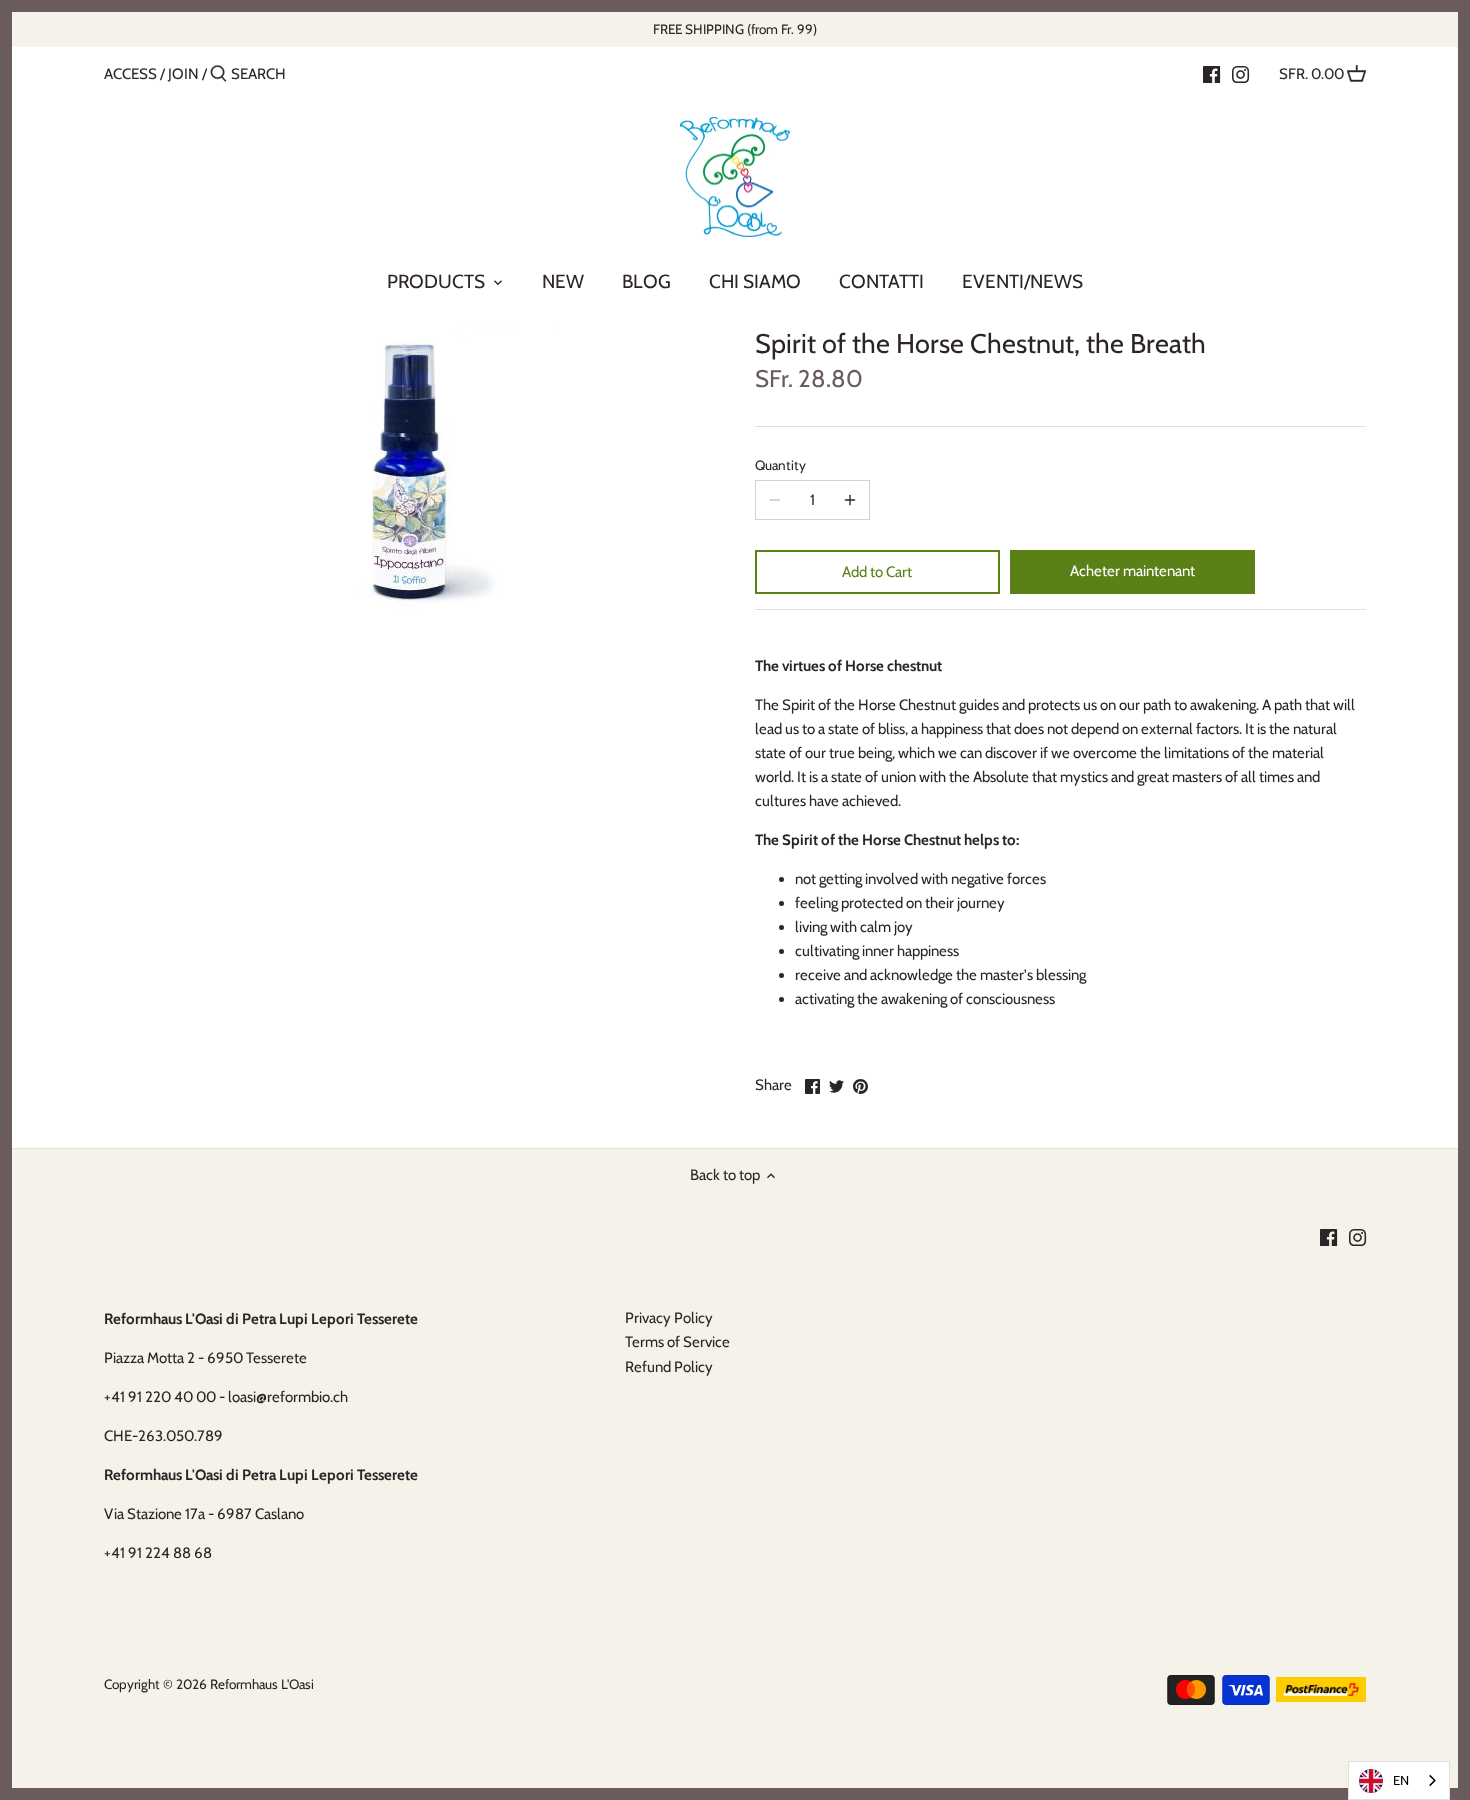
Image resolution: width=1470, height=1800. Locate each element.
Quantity (780, 465)
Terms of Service (677, 1342)
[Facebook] (1211, 73)
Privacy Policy (669, 1318)
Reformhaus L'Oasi (262, 1684)
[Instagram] (1240, 73)
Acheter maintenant (1132, 571)
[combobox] (1399, 1780)
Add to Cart (877, 572)
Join (183, 74)
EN (1401, 1780)
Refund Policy (669, 1367)
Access (130, 74)
